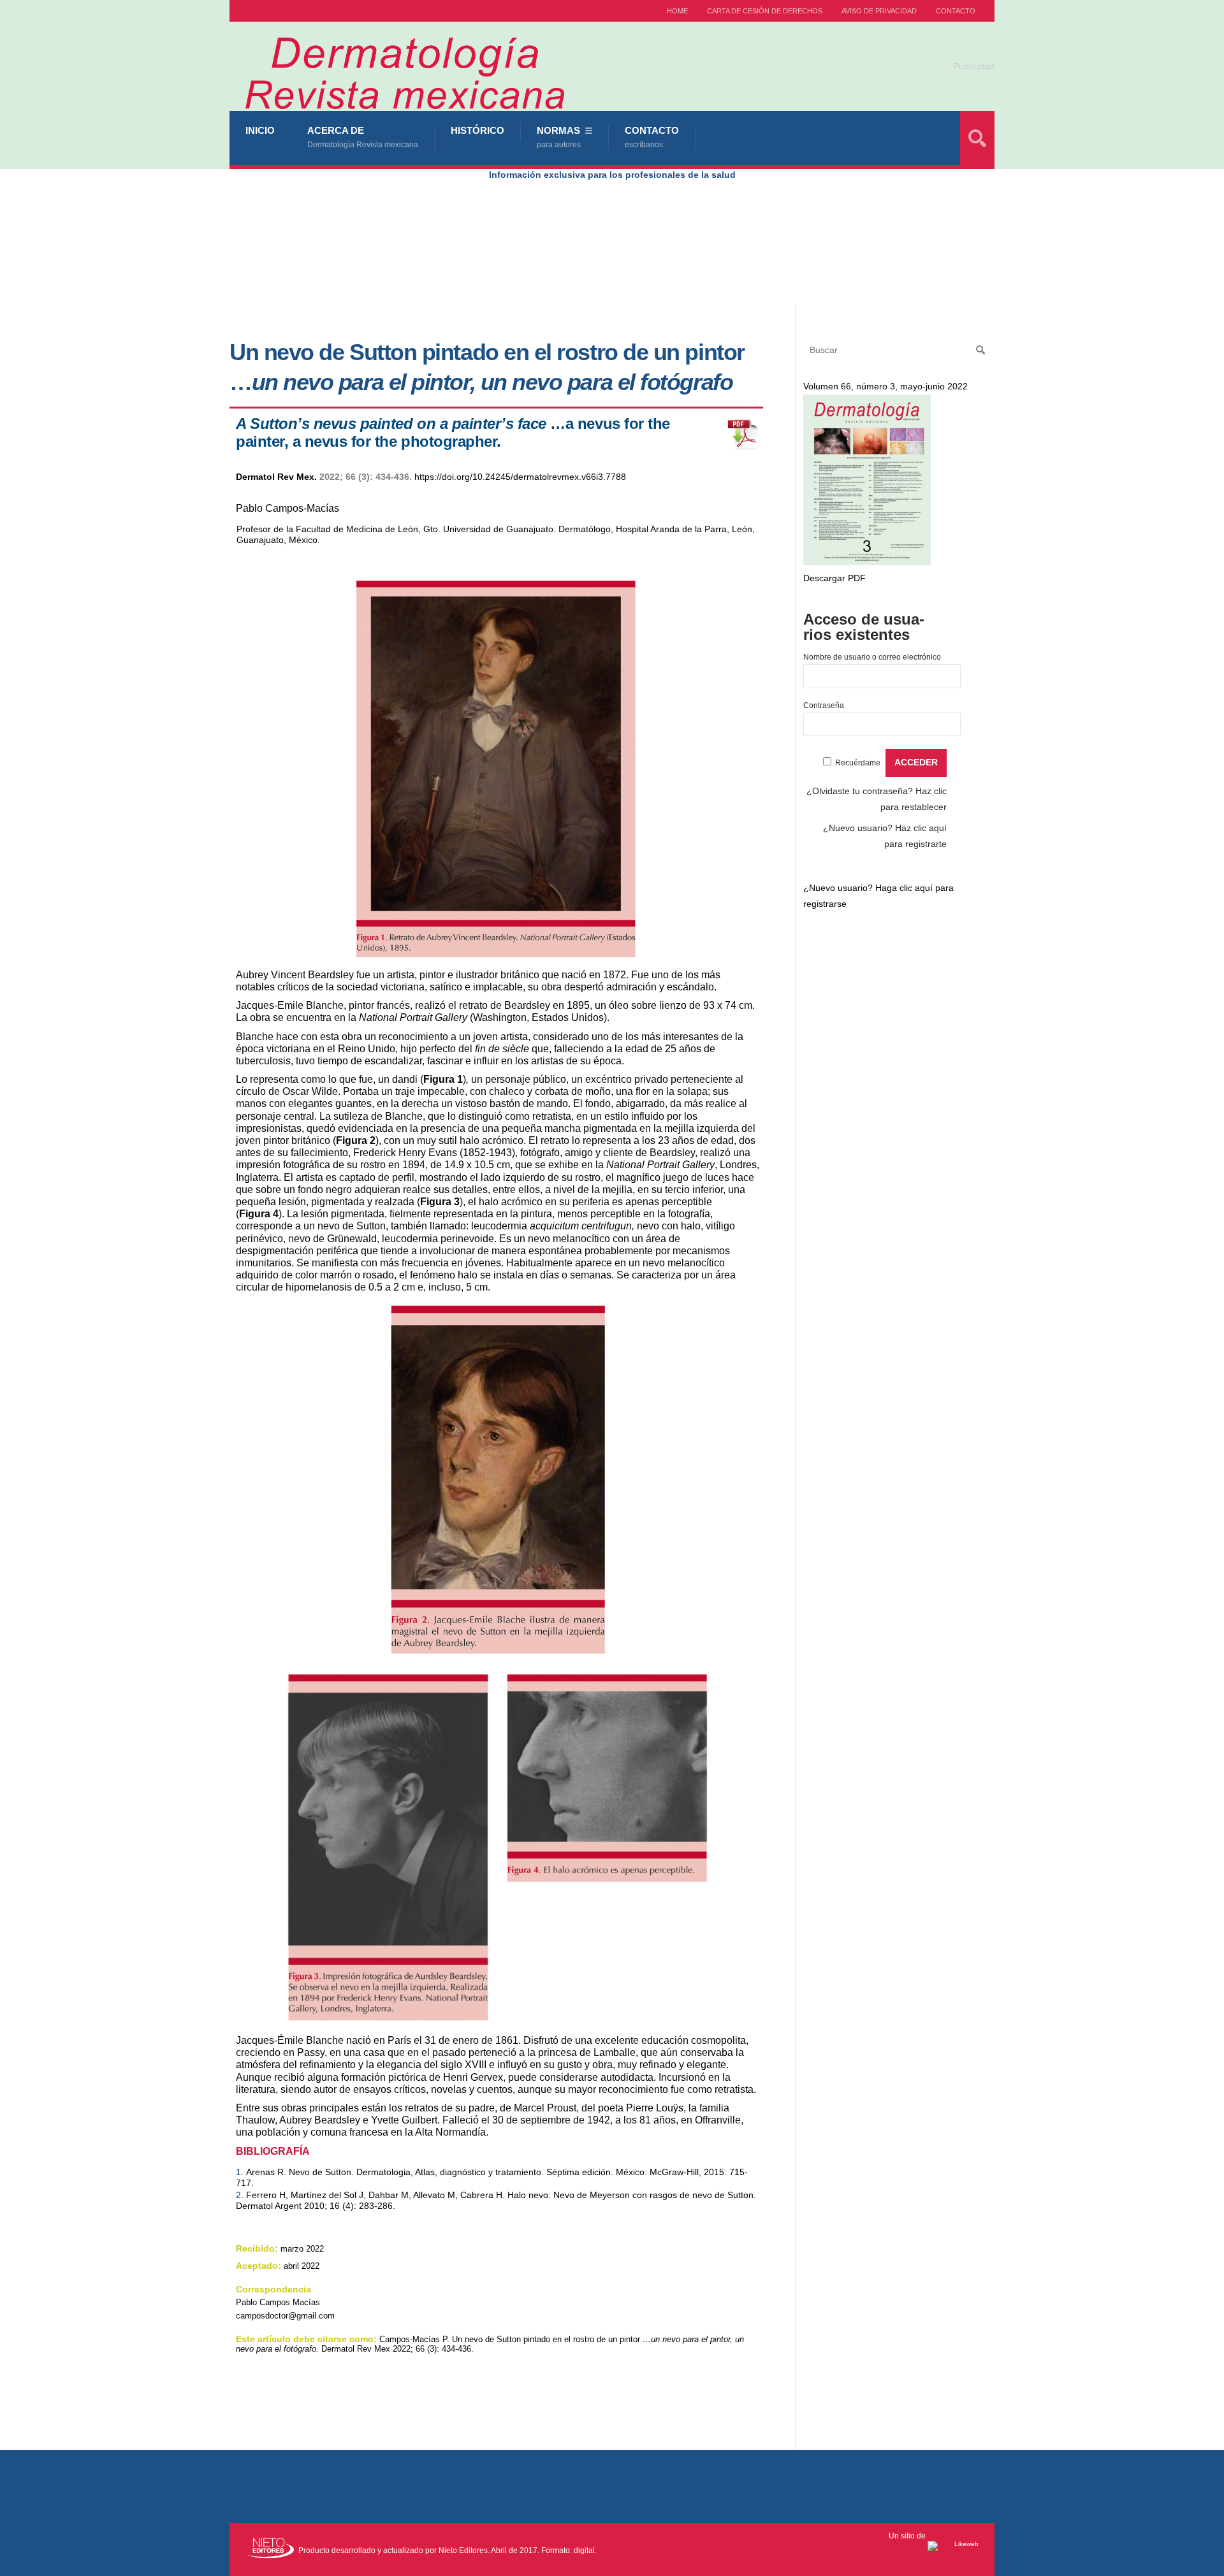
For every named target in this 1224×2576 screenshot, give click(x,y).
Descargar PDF (834, 578)
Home (677, 11)
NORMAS (559, 137)
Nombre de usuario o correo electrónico (872, 657)
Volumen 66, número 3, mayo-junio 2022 (885, 386)
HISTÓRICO (477, 130)
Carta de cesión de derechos (765, 11)
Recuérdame (858, 763)
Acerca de (363, 137)
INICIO (260, 130)
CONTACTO (956, 11)
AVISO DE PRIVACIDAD (879, 11)
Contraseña (824, 706)
